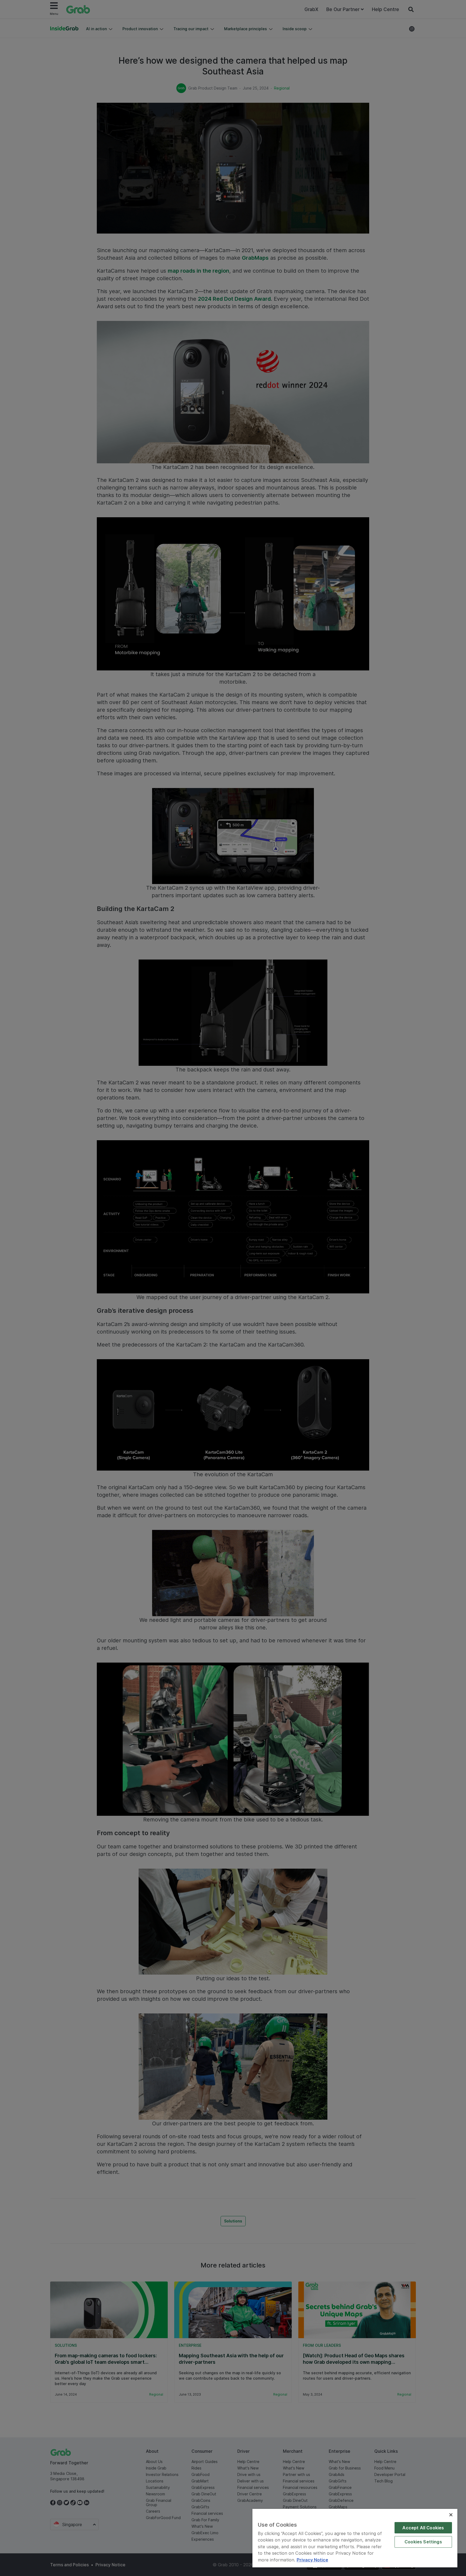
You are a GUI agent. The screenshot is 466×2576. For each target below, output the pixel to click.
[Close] (451, 2515)
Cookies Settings (423, 2542)
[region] (355, 2538)
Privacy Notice (312, 2560)
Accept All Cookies (423, 2528)
